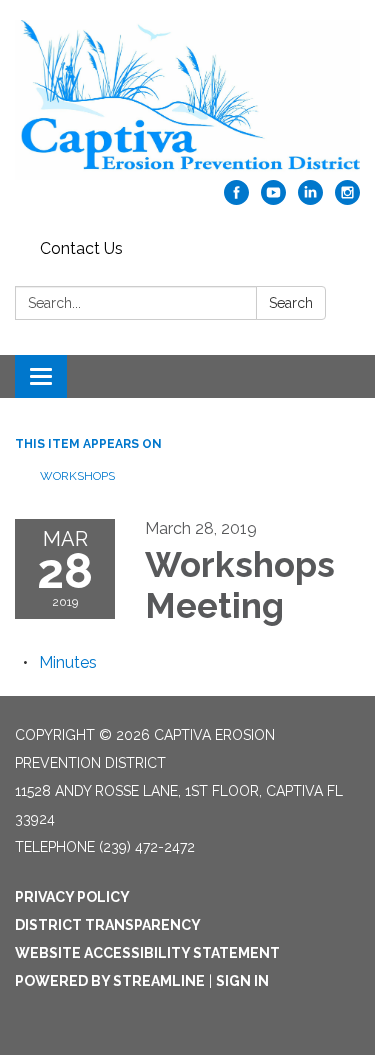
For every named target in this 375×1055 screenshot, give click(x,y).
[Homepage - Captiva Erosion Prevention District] (187, 100)
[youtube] (273, 199)
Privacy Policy (72, 897)
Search (291, 303)
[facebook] (236, 199)
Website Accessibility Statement (147, 953)
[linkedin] (310, 199)
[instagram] (347, 199)
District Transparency (108, 925)
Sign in (242, 981)
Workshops (79, 476)
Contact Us (81, 248)
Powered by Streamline (110, 981)
